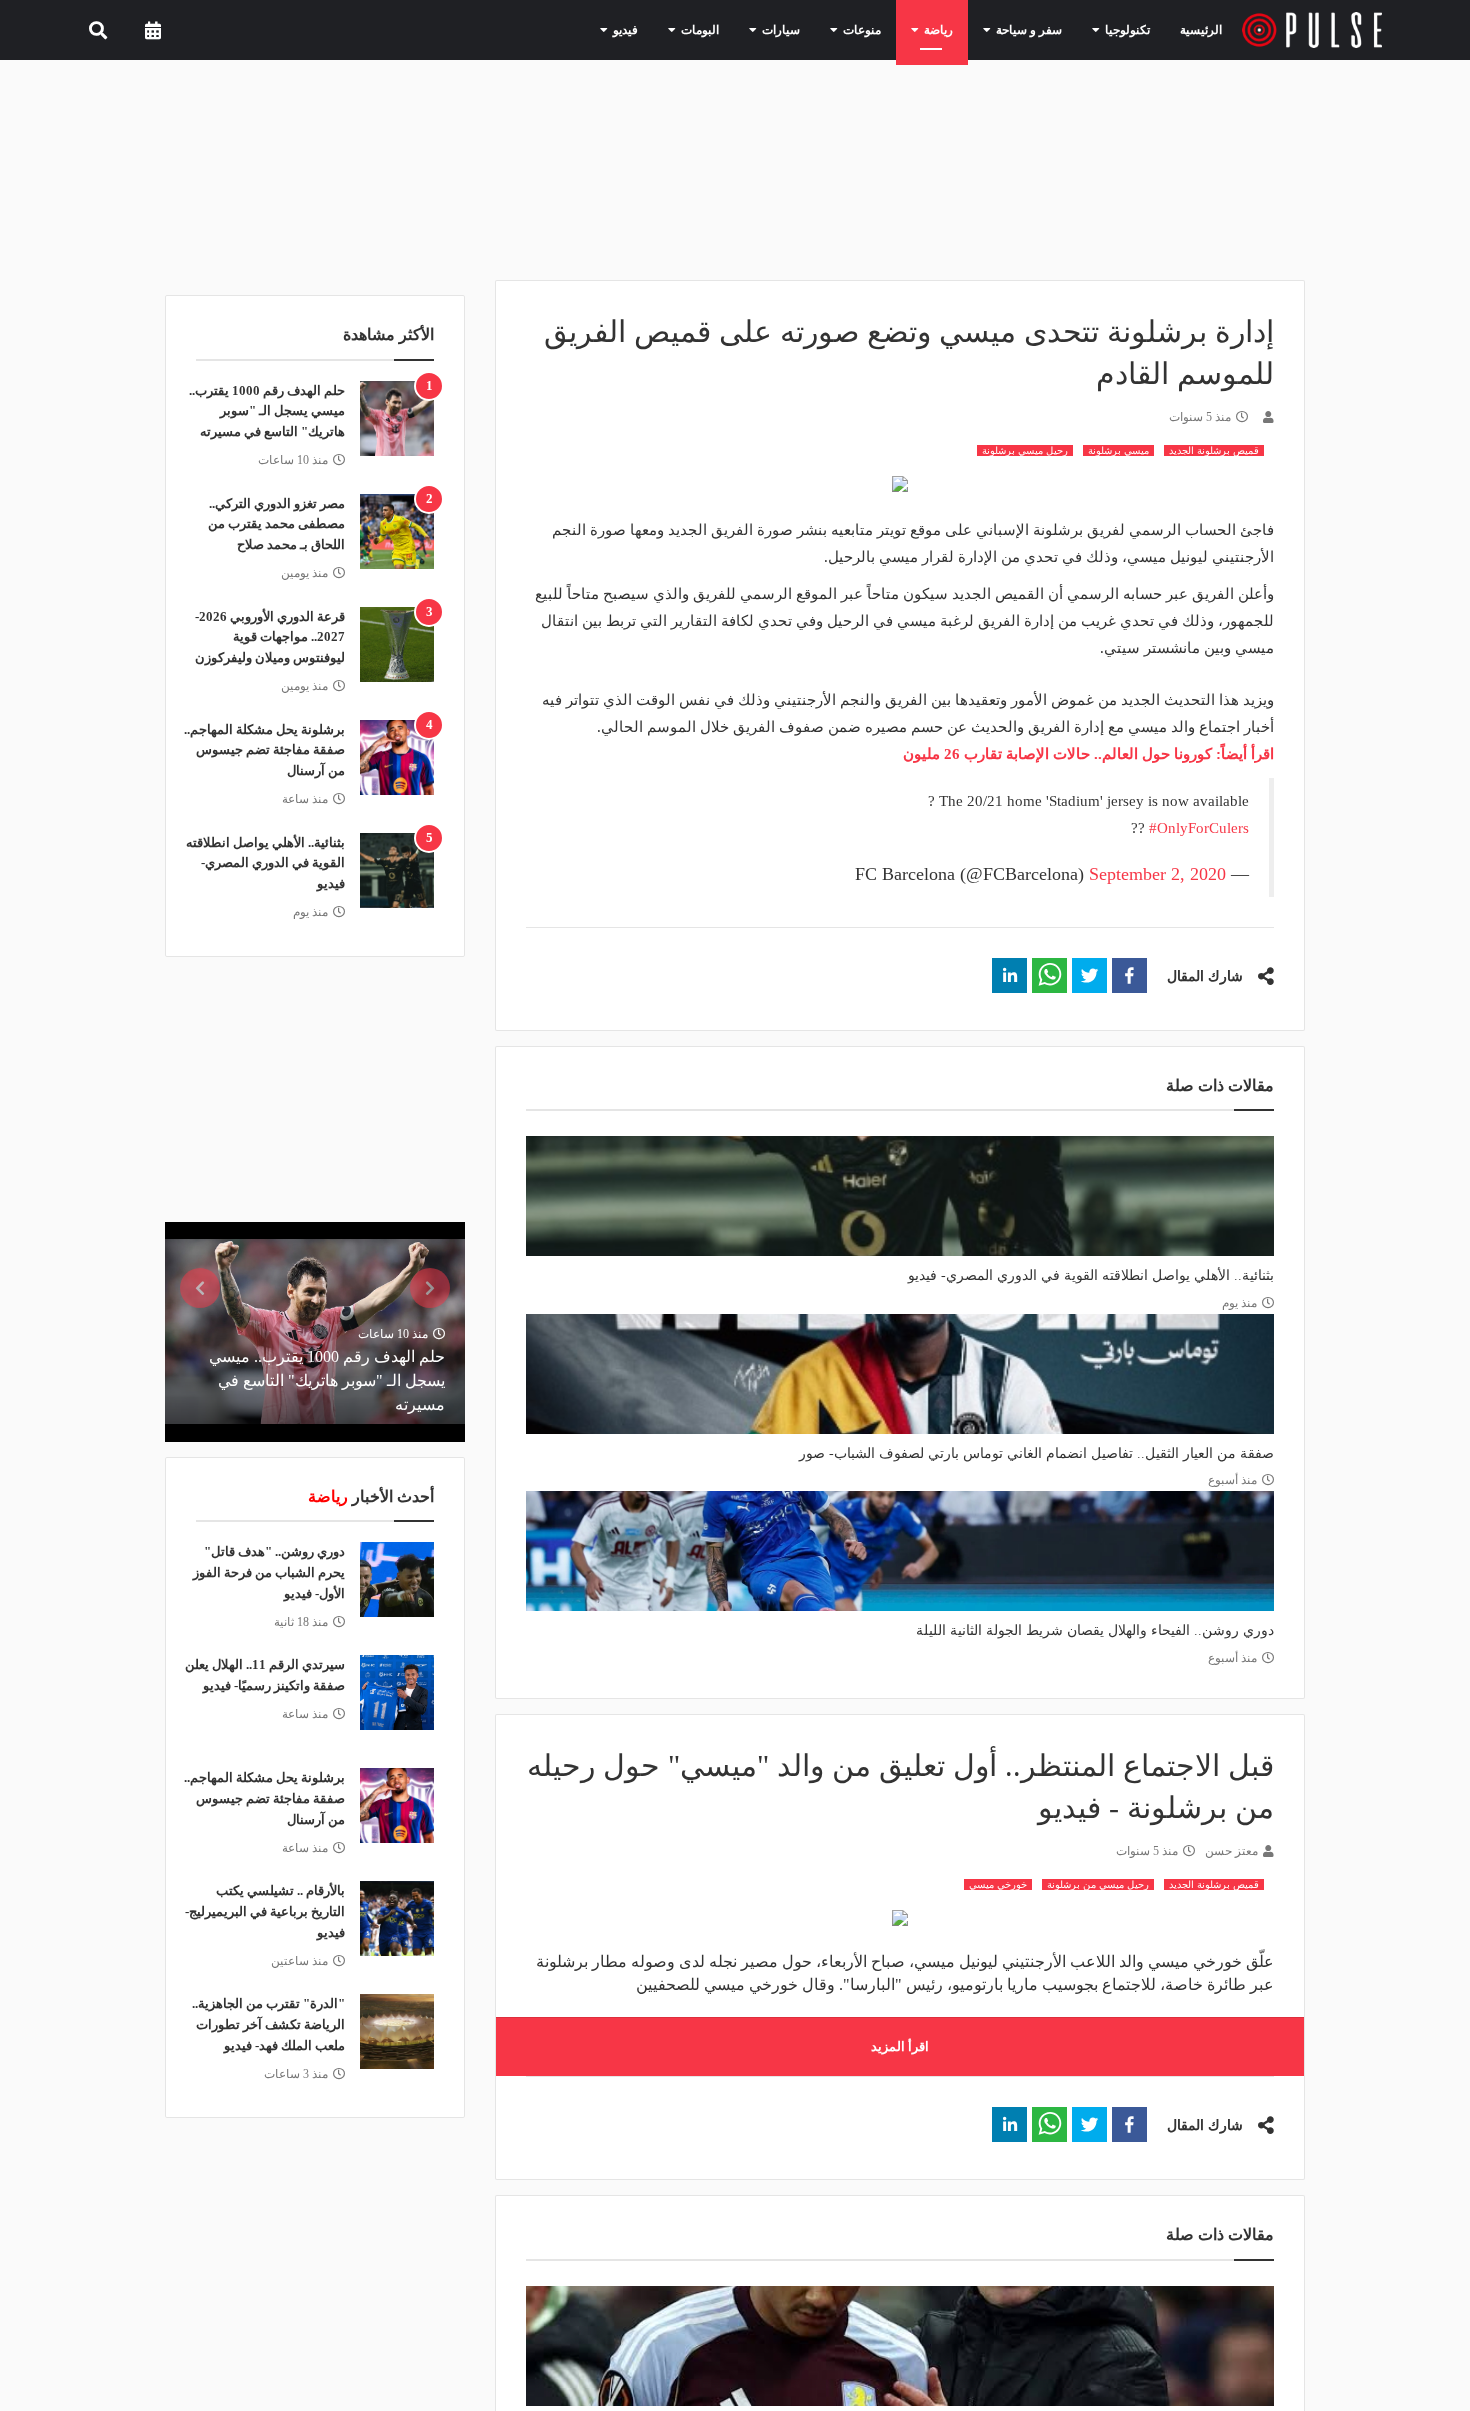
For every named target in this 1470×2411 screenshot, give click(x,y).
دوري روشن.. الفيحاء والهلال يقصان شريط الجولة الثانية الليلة (1095, 1630)
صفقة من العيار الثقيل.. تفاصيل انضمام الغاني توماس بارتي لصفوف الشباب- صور (1036, 1453)
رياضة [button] (958, 29)
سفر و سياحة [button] (1038, 29)
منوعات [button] (889, 29)
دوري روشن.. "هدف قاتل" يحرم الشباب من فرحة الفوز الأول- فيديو (269, 1572)
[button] (1129, 975)
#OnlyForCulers (1199, 828)
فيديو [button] (678, 29)
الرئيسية (1204, 29)
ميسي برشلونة (1118, 450)
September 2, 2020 (1157, 874)
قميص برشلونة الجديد (1214, 450)
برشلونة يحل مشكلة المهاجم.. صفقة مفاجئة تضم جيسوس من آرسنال (264, 750)
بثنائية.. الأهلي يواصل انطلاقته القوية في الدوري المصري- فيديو (1091, 1275)
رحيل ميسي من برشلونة (1098, 1884)
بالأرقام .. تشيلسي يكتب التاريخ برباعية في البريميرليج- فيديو (265, 1911)
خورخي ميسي (998, 1884)
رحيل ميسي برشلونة (1025, 450)
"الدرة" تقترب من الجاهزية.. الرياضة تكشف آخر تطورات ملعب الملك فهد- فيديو (268, 2024)
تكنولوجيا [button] (1125, 29)
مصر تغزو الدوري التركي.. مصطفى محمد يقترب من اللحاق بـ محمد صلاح (276, 524)
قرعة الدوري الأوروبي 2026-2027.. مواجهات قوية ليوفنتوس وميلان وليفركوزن (270, 637)
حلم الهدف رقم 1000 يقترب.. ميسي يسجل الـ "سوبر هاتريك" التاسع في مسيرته (267, 411)
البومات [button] (745, 29)
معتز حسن (1231, 1851)
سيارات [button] (817, 29)
